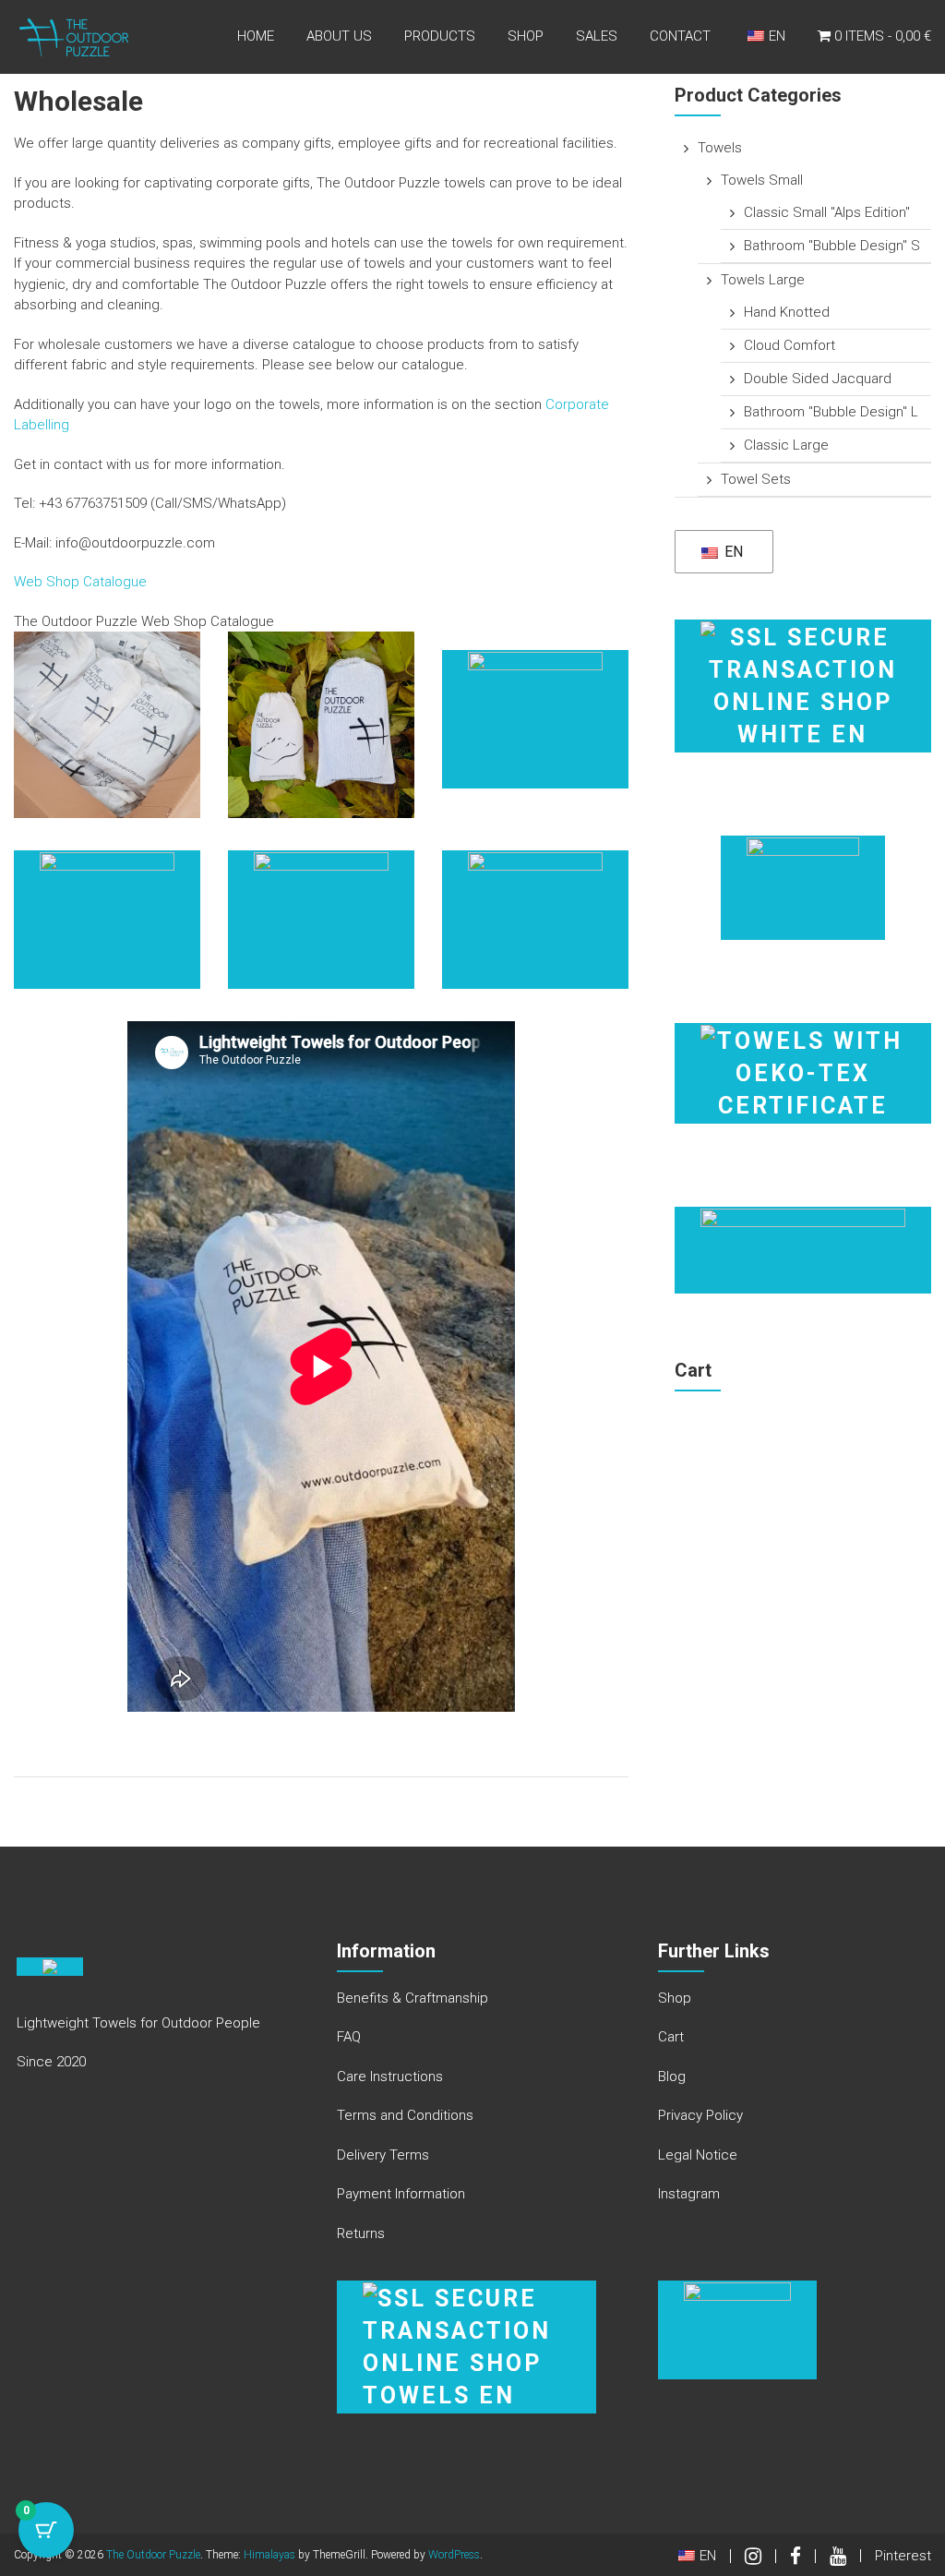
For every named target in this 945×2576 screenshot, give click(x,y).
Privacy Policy (700, 2115)
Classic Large (786, 445)
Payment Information (401, 2194)
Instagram (689, 2194)
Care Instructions (390, 2076)
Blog (672, 2076)
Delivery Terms (383, 2155)
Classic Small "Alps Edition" (827, 212)
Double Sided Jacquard (818, 379)
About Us (339, 36)
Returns (361, 2233)
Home (256, 36)
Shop (526, 36)
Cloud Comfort (789, 345)
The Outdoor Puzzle (153, 2555)
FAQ (349, 2037)
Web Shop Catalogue (80, 582)
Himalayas (269, 2555)
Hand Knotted (787, 312)
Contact (680, 36)
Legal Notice (698, 2155)
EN (732, 552)
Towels (720, 148)
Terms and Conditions (405, 2115)
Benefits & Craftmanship (413, 1998)
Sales (597, 36)
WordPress (454, 2555)
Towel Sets (756, 479)
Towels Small (762, 180)
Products (440, 36)
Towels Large (763, 280)
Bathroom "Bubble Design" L (831, 412)
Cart (671, 2037)
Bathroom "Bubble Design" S (832, 246)
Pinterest (903, 2556)
